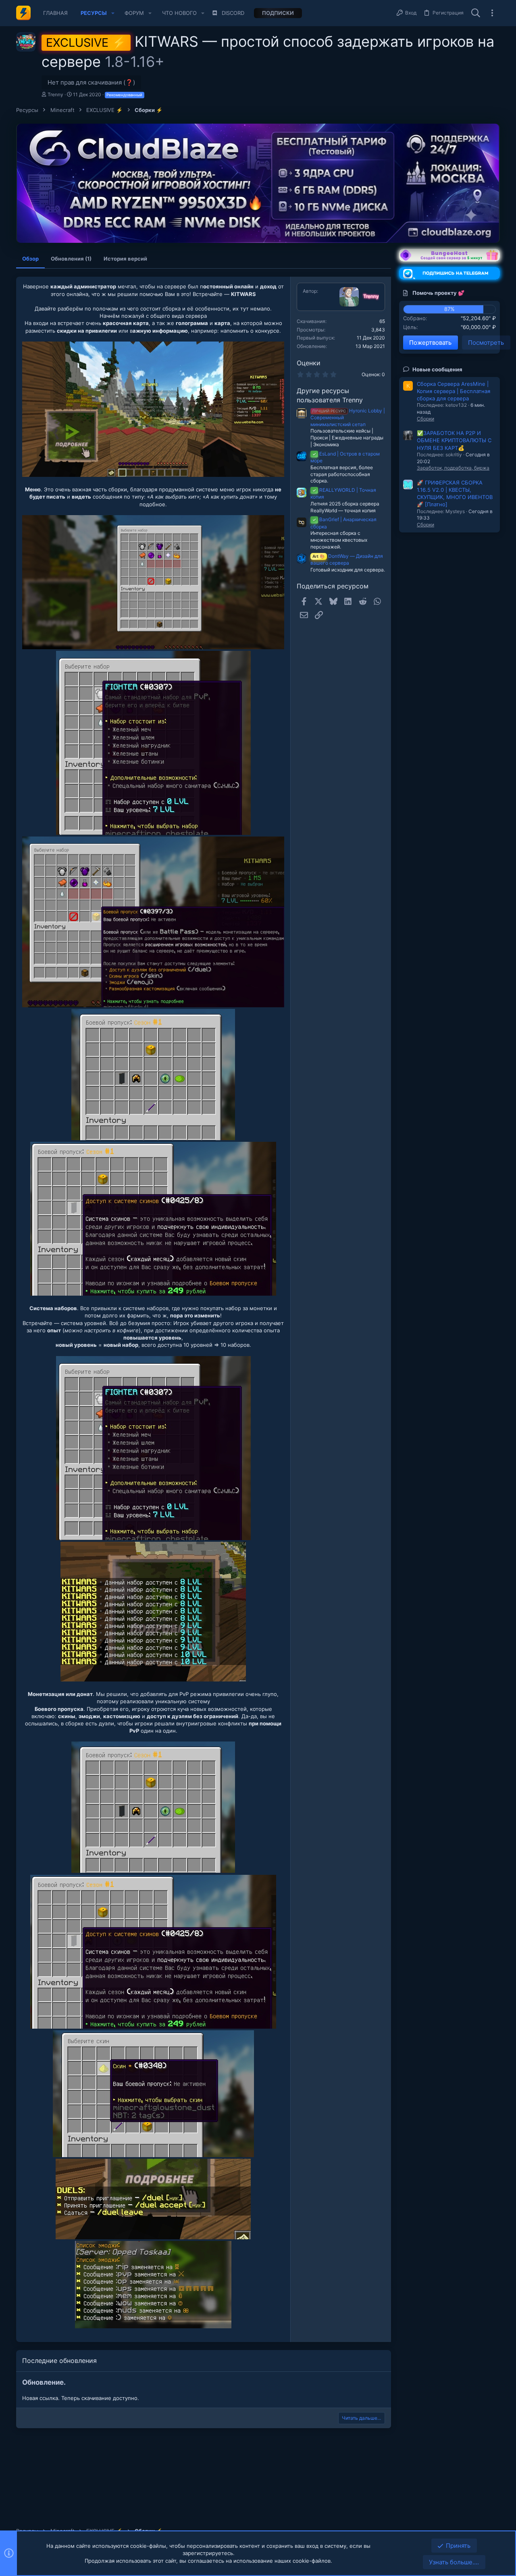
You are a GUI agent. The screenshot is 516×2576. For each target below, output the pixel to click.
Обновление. (44, 2382)
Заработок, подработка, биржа (453, 468)
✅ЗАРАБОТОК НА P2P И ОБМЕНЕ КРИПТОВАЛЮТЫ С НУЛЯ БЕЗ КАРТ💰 (454, 440)
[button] (113, 13)
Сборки (425, 419)
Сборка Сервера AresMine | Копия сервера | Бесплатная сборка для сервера (454, 391)
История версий (125, 259)
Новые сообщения (437, 369)
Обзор (30, 259)
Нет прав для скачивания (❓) (91, 82)
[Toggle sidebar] (492, 13)
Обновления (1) (71, 259)
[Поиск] (476, 13)
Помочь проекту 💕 (438, 293)
